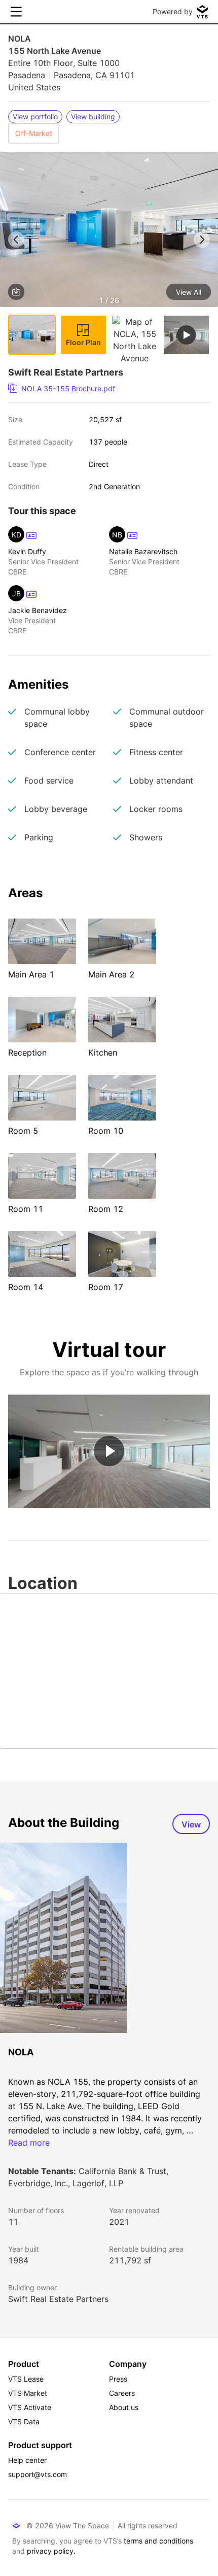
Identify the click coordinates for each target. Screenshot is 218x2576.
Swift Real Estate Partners (58, 2299)
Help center (27, 2460)
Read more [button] (29, 2143)
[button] (109, 231)
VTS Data (24, 2421)
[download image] (16, 292)
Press (118, 2379)
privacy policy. (51, 2551)
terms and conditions (158, 2541)
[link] (105, 389)
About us (124, 2407)
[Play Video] (109, 1451)
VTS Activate (30, 2407)
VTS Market (28, 2393)
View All (189, 292)
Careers (122, 2393)
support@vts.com (38, 2474)
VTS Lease (26, 2379)
